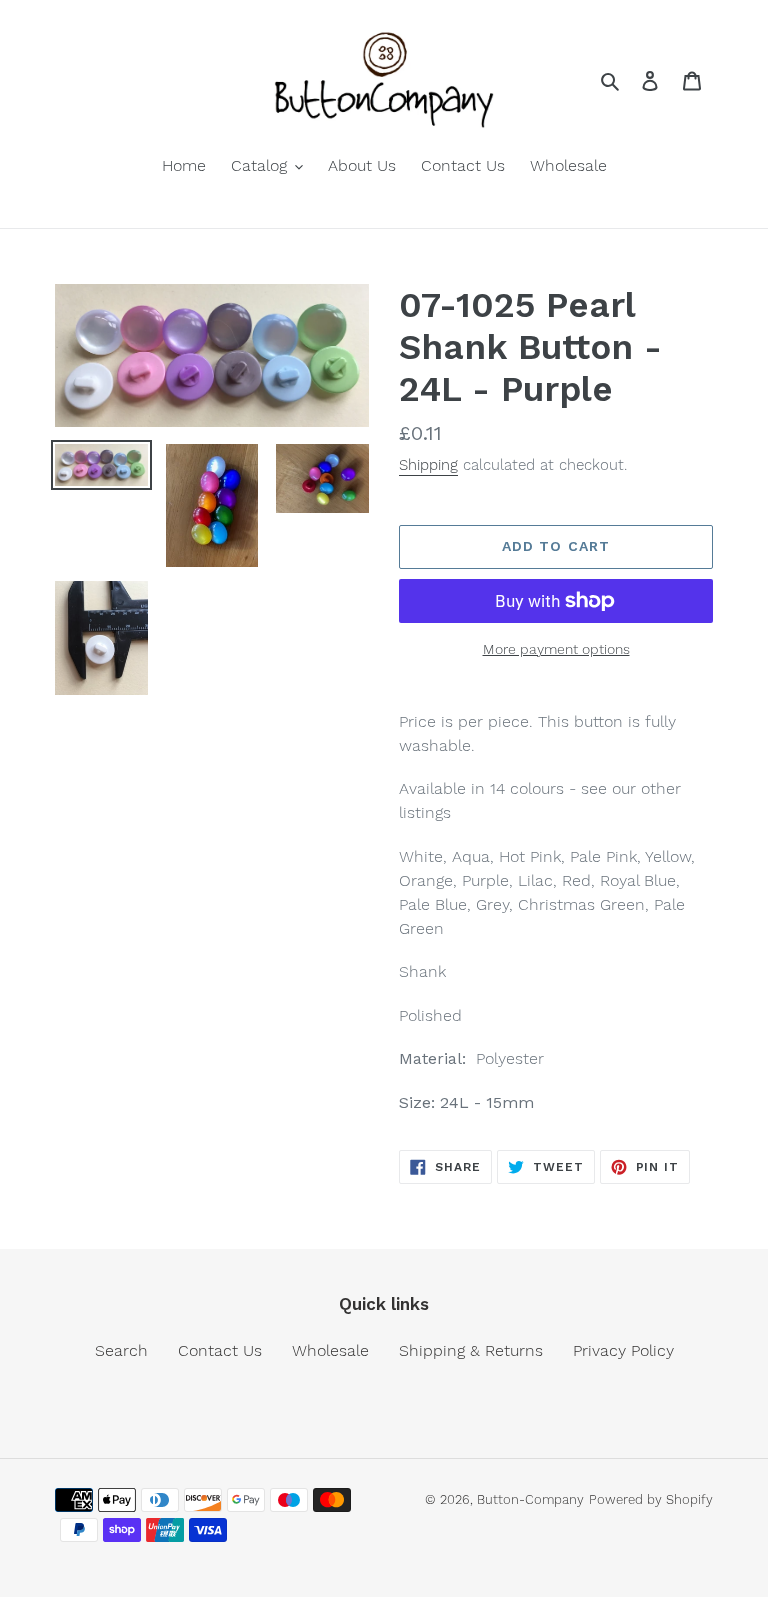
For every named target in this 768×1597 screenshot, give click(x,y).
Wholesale (330, 1350)
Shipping (428, 465)
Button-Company (530, 1499)
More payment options (556, 649)
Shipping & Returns (471, 1350)
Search (121, 1350)
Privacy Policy (623, 1350)
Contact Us (220, 1350)
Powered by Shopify (651, 1499)
